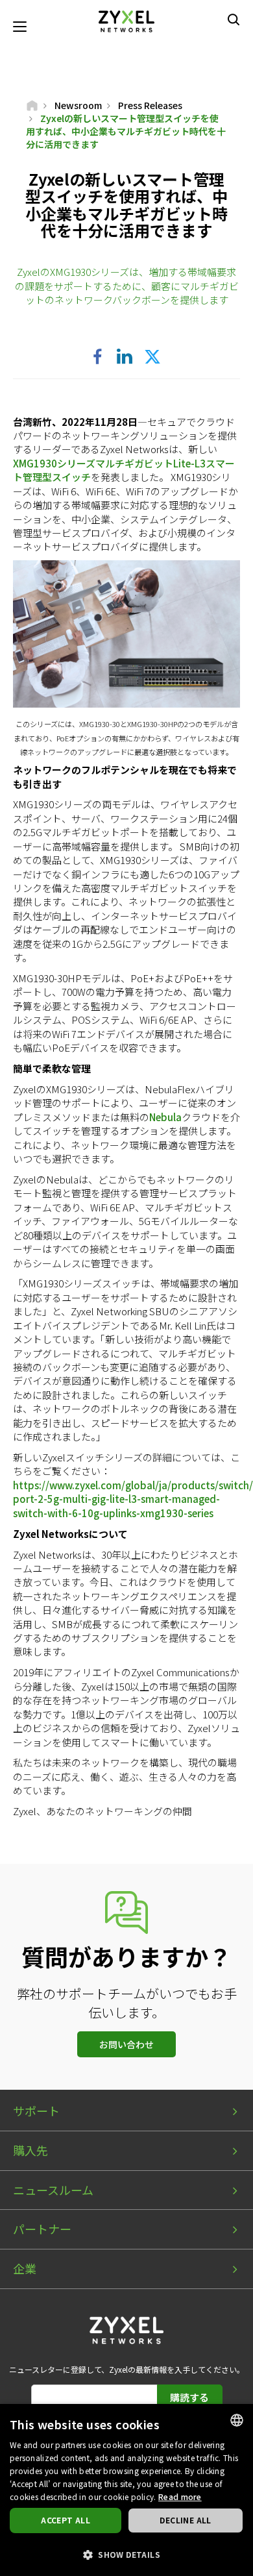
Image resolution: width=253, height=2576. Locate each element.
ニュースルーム (53, 2190)
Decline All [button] (185, 2520)
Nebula (165, 1117)
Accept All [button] (66, 2520)
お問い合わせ (126, 2044)
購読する (189, 2397)
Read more (180, 2496)
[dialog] (126, 2490)
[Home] (32, 105)
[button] (126, 2554)
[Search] (234, 19)
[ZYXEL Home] (126, 20)
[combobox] (237, 2420)
